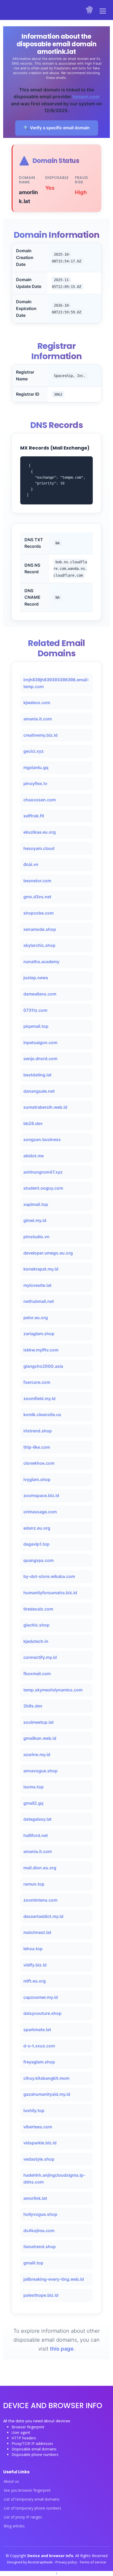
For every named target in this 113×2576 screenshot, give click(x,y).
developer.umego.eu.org (48, 1253)
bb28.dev (33, 1123)
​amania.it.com (38, 1851)
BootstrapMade (41, 2562)
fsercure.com (37, 1382)
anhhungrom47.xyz (43, 1172)
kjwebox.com (37, 703)
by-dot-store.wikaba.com (49, 1576)
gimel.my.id (35, 1220)
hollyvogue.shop (40, 2214)
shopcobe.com (38, 913)
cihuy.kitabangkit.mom (46, 2078)
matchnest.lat (37, 1932)
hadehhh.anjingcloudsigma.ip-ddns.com (54, 2178)
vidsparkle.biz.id (40, 2143)
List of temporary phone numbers (32, 2508)
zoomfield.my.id (39, 1398)
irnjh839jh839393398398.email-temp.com (56, 683)
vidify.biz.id (35, 1965)
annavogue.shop (40, 1771)
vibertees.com (38, 2127)
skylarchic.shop (39, 945)
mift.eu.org (35, 1981)
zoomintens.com (40, 1900)
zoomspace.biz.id (41, 1495)
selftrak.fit (34, 816)
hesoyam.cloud (39, 848)
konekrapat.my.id (41, 1269)
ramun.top (34, 1884)
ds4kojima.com (39, 2231)
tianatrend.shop (40, 2247)
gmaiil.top (33, 2263)
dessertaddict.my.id (43, 1916)
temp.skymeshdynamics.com (53, 1690)
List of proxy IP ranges (23, 2517)
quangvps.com (38, 1560)
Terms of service (93, 2562)
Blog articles (14, 2526)
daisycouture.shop (42, 2013)
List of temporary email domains (32, 2499)
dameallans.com (40, 994)
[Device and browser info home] (90, 10)
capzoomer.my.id (41, 1997)
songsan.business (42, 1139)
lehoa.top (33, 1949)
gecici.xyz (34, 751)
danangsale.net (39, 1091)
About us (11, 2481)
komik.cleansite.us (42, 1415)
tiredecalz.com (38, 1609)
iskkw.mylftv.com (41, 1350)
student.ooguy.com (43, 1188)
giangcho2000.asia (43, 1366)
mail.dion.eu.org (40, 1868)
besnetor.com (37, 881)
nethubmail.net (39, 1301)
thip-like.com (37, 1447)
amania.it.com (38, 719)
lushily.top (34, 2110)
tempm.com (86, 97)
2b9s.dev (33, 1706)
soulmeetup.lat (38, 1722)
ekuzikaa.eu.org (40, 832)
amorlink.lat (35, 2198)
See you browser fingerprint (27, 2490)
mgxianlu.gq (36, 767)
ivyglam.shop (37, 1479)
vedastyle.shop (39, 2159)
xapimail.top (36, 1204)
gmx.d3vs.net (37, 897)
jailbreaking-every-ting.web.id (54, 2279)
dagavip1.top (36, 1544)
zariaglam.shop (39, 1334)
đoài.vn (31, 864)
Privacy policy (67, 2562)
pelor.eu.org (36, 1318)
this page (62, 2349)
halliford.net (36, 1835)
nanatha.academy (41, 962)
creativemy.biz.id (40, 735)
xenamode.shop (40, 929)
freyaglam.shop (39, 2062)
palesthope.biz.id (41, 2295)
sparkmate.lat (37, 2030)
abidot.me (34, 1156)
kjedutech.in (36, 1641)
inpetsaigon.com (40, 1042)
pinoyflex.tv (35, 783)
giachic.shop (36, 1625)
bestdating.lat (37, 1075)
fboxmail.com (37, 1674)
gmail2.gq (33, 1803)
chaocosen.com (40, 800)
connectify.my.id (40, 1657)
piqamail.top (36, 1026)
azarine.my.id (37, 1754)
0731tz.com (35, 1010)
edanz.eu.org (37, 1528)
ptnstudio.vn (36, 1237)
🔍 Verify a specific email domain (57, 128)
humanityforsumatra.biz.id (50, 1593)
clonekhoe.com (39, 1463)
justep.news (36, 978)
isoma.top (34, 1787)
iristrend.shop (38, 1431)
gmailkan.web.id (40, 1738)
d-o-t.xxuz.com (39, 2046)
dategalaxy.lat (37, 1819)
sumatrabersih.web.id (45, 1107)
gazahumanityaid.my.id (47, 2094)
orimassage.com (40, 1512)
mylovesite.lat (37, 1285)
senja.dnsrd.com (40, 1059)
